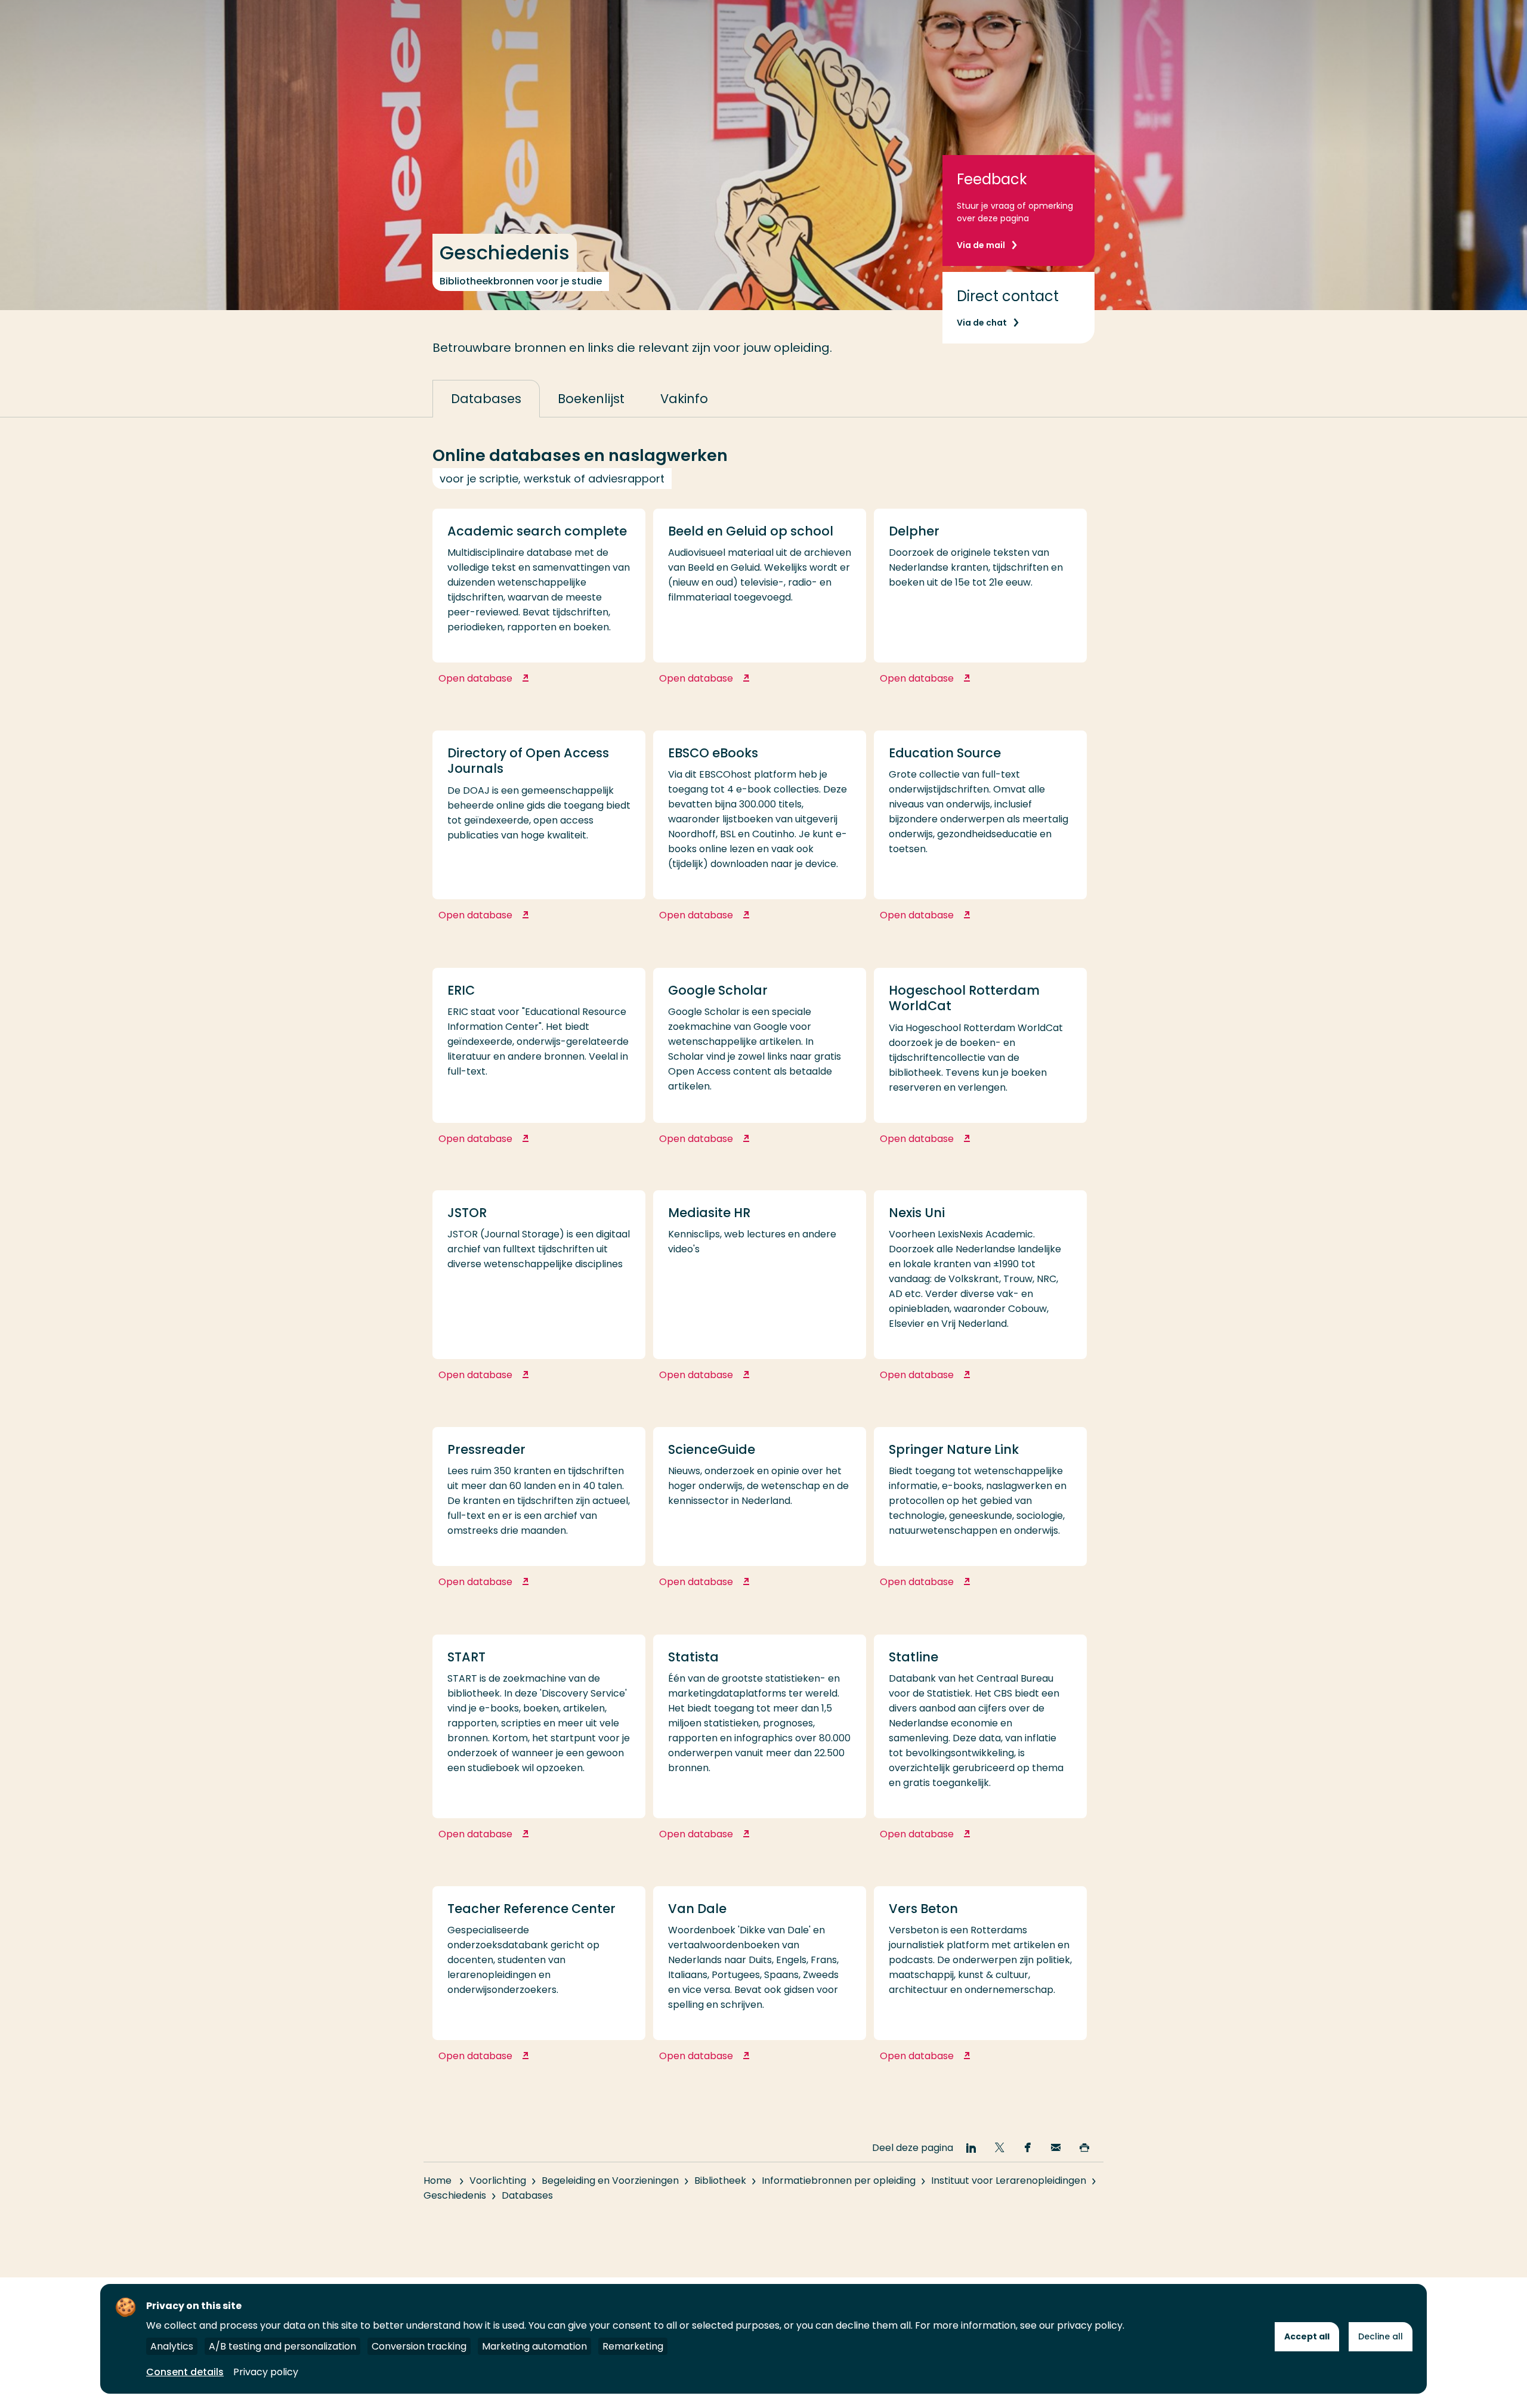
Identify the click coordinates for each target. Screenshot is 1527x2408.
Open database (518, 685)
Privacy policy (266, 2372)
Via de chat (982, 323)
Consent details (185, 2372)
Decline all (1381, 2336)
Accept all (1307, 2336)
